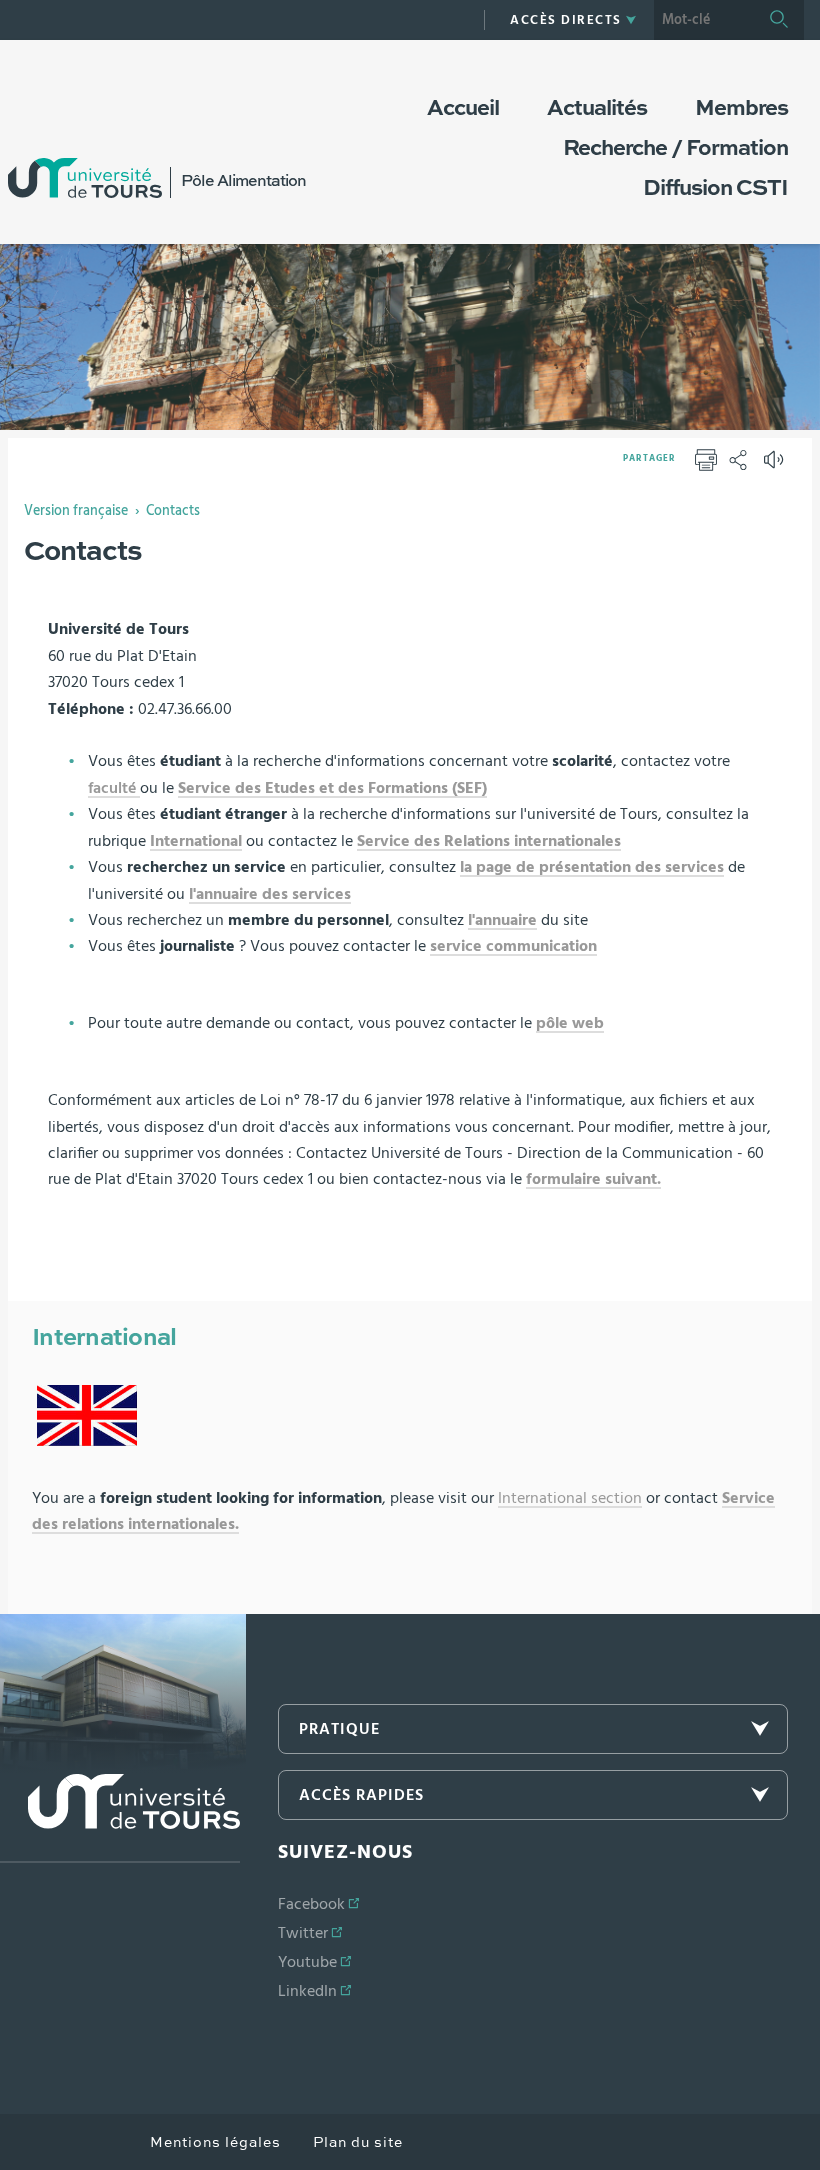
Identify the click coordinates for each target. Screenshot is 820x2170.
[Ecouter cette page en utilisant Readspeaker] (776, 466)
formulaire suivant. (593, 1179)
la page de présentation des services (592, 867)
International (196, 841)
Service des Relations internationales (489, 841)
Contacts (173, 511)
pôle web (570, 1023)
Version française (76, 511)
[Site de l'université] (120, 1818)
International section (570, 1498)
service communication (513, 946)
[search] (704, 20)
